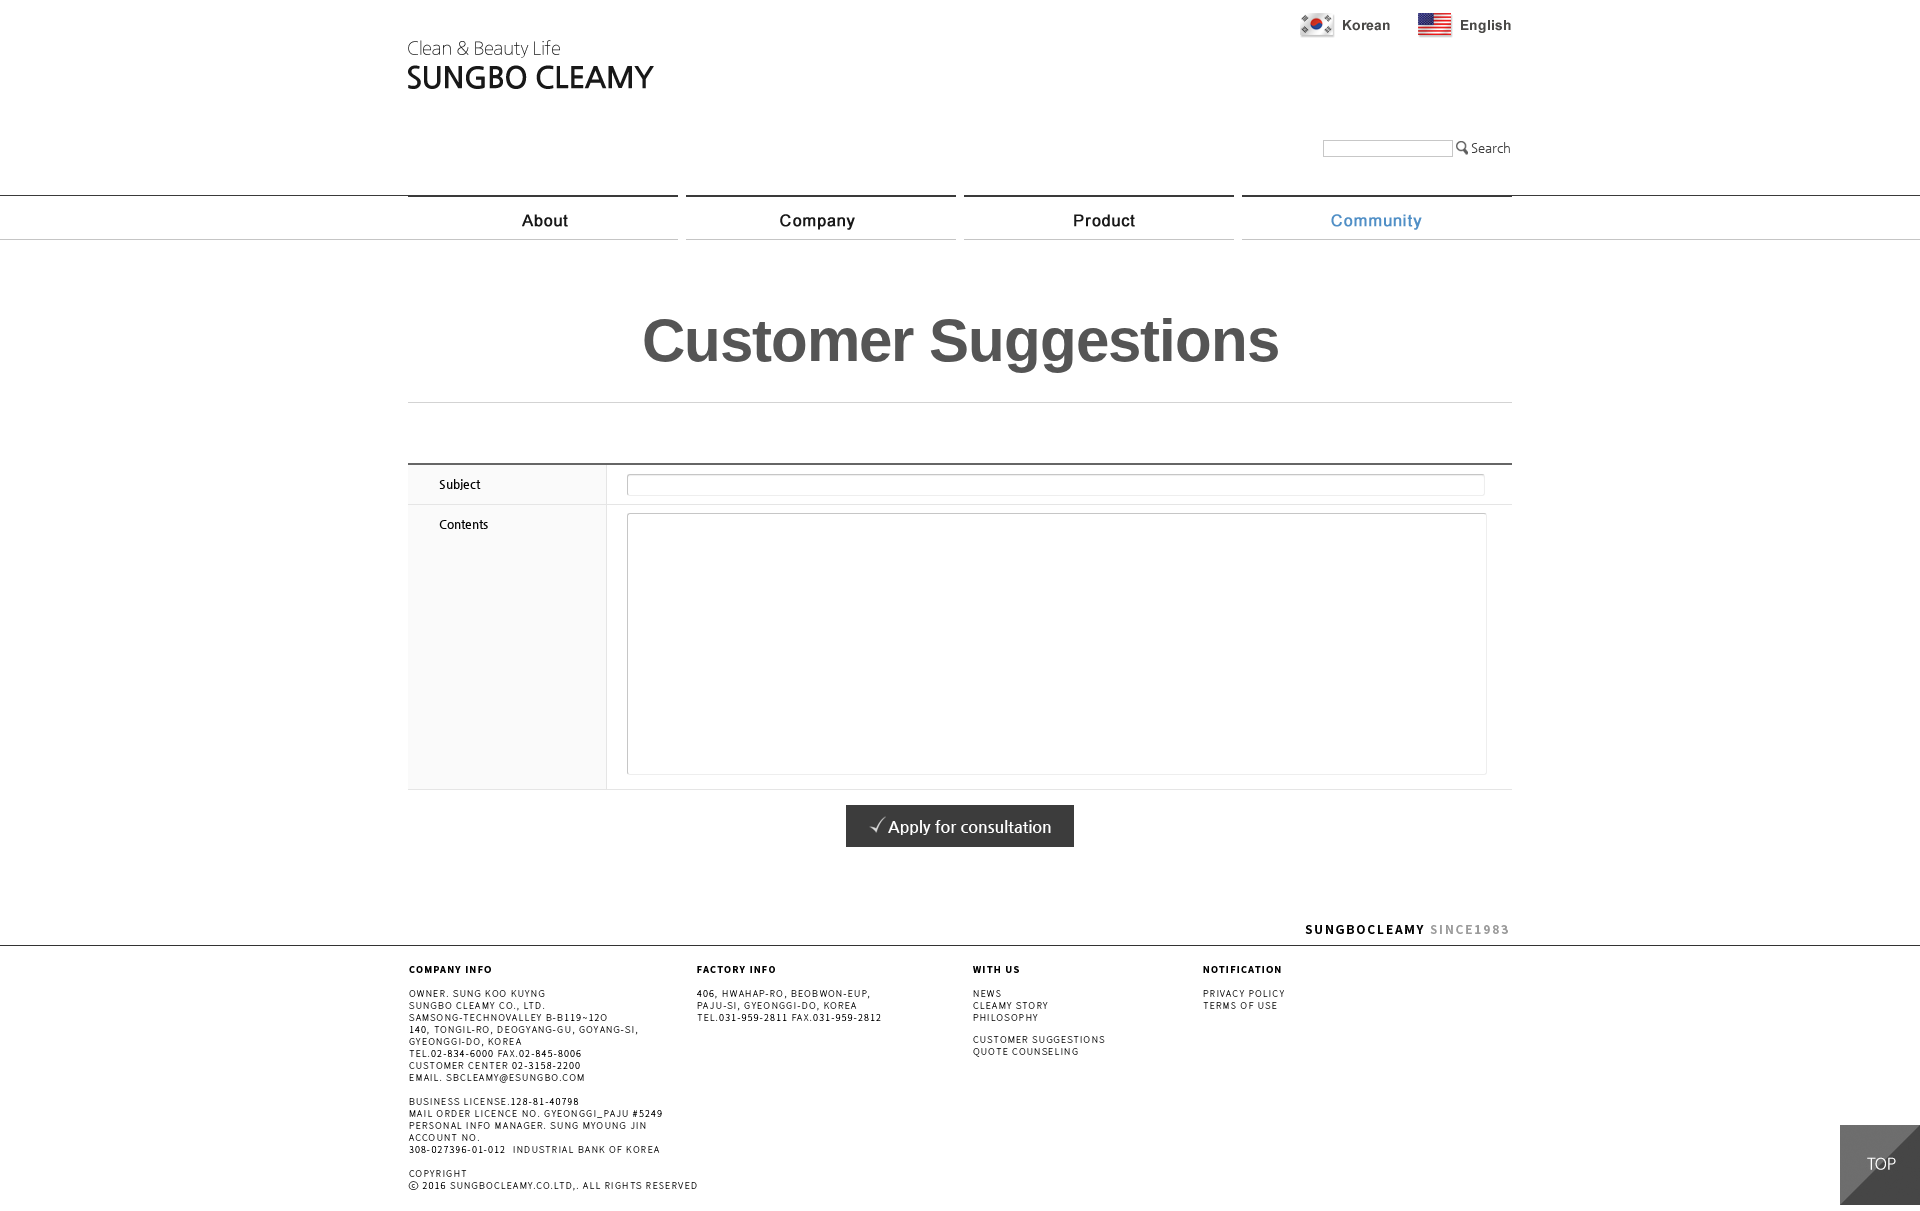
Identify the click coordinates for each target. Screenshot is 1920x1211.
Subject (459, 484)
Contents (463, 524)
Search (1491, 147)
